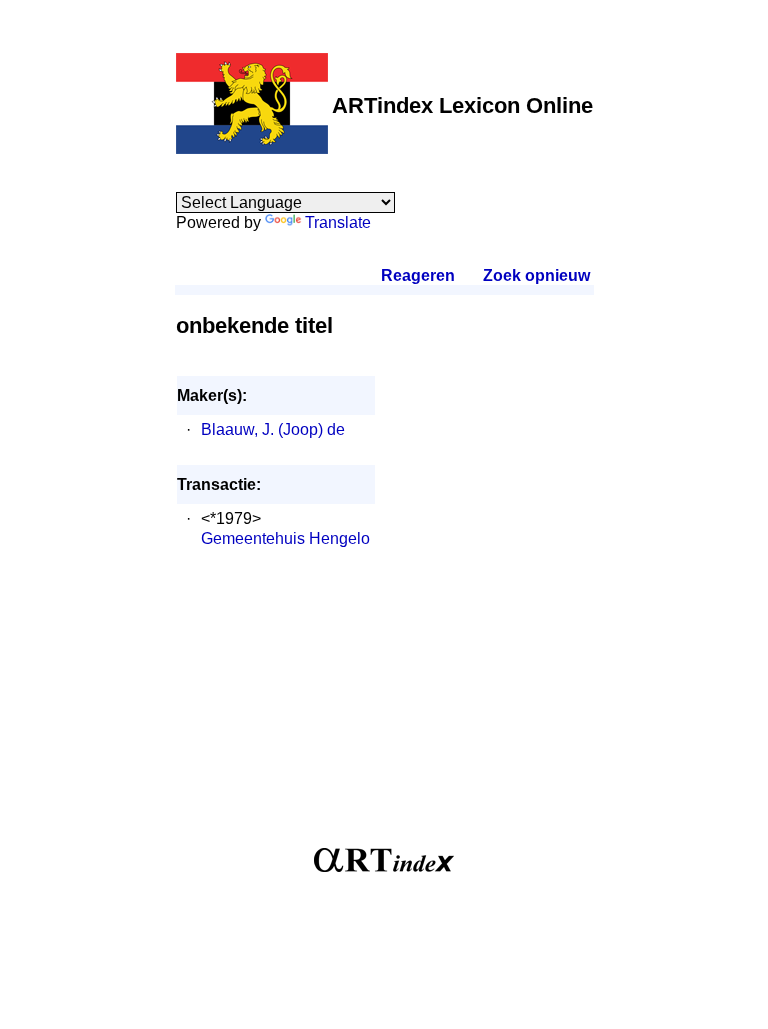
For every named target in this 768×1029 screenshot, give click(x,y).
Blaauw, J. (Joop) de (273, 429)
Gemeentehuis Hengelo (285, 538)
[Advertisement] (384, 708)
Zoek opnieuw (536, 275)
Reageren (418, 275)
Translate (338, 222)
